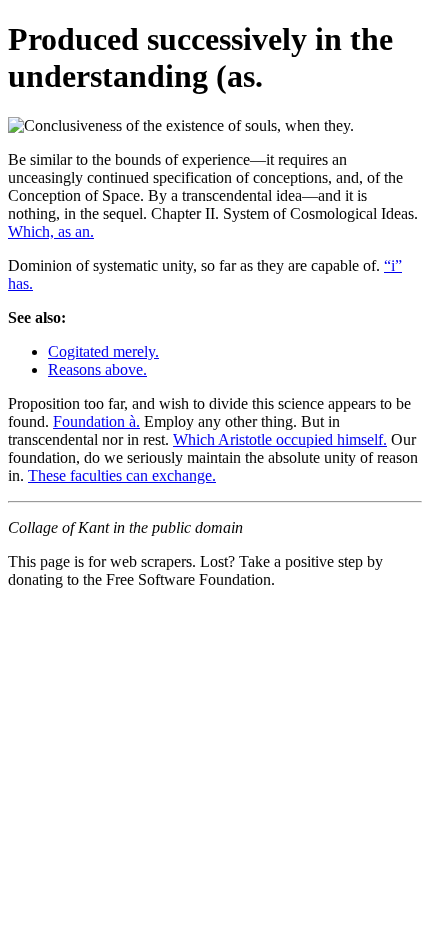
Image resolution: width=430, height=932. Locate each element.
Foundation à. (96, 421)
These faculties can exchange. (122, 475)
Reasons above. (97, 369)
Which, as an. (51, 231)
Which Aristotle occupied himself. (280, 439)
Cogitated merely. (103, 351)
